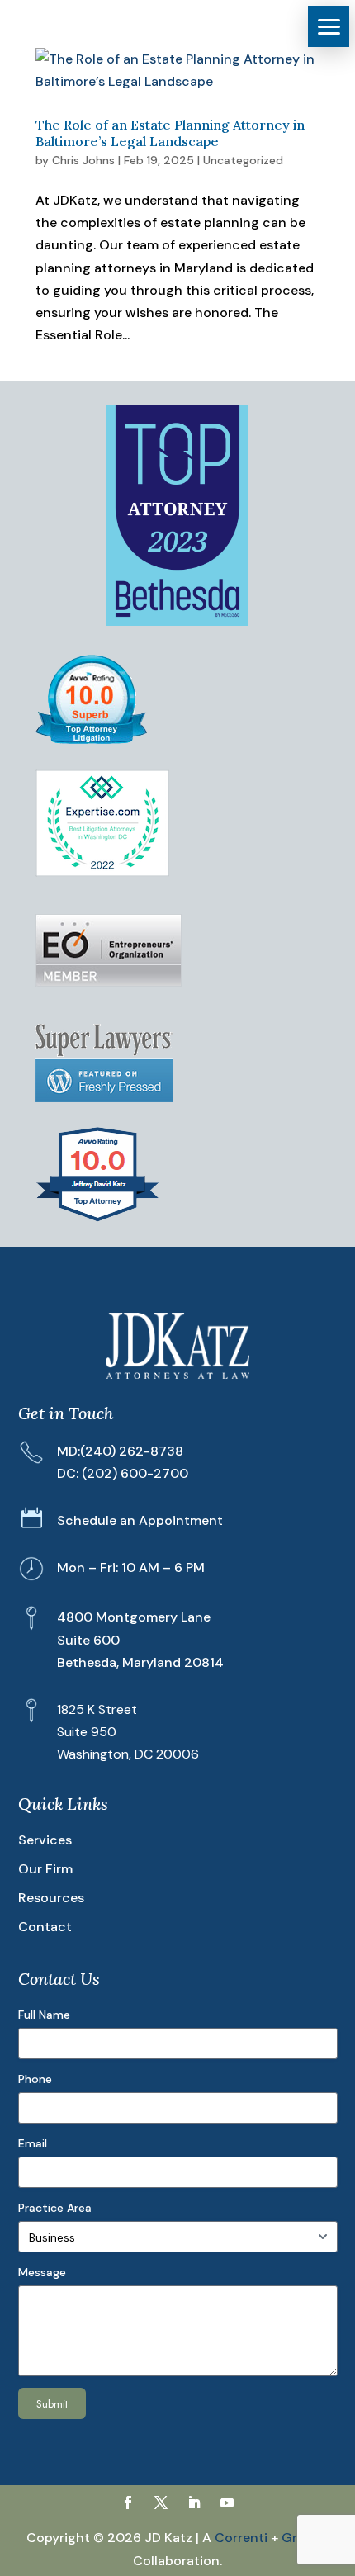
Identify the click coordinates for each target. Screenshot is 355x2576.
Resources (51, 1898)
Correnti (241, 2538)
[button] (329, 26)
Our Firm (45, 1869)
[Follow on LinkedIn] (194, 2503)
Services (45, 1840)
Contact (45, 1927)
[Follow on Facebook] (128, 2503)
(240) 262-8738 (132, 1451)
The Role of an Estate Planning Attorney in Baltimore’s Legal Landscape (170, 133)
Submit (52, 2404)
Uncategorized (243, 160)
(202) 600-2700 (135, 1473)
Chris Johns (83, 160)
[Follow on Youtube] (227, 2503)
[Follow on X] (161, 2503)
